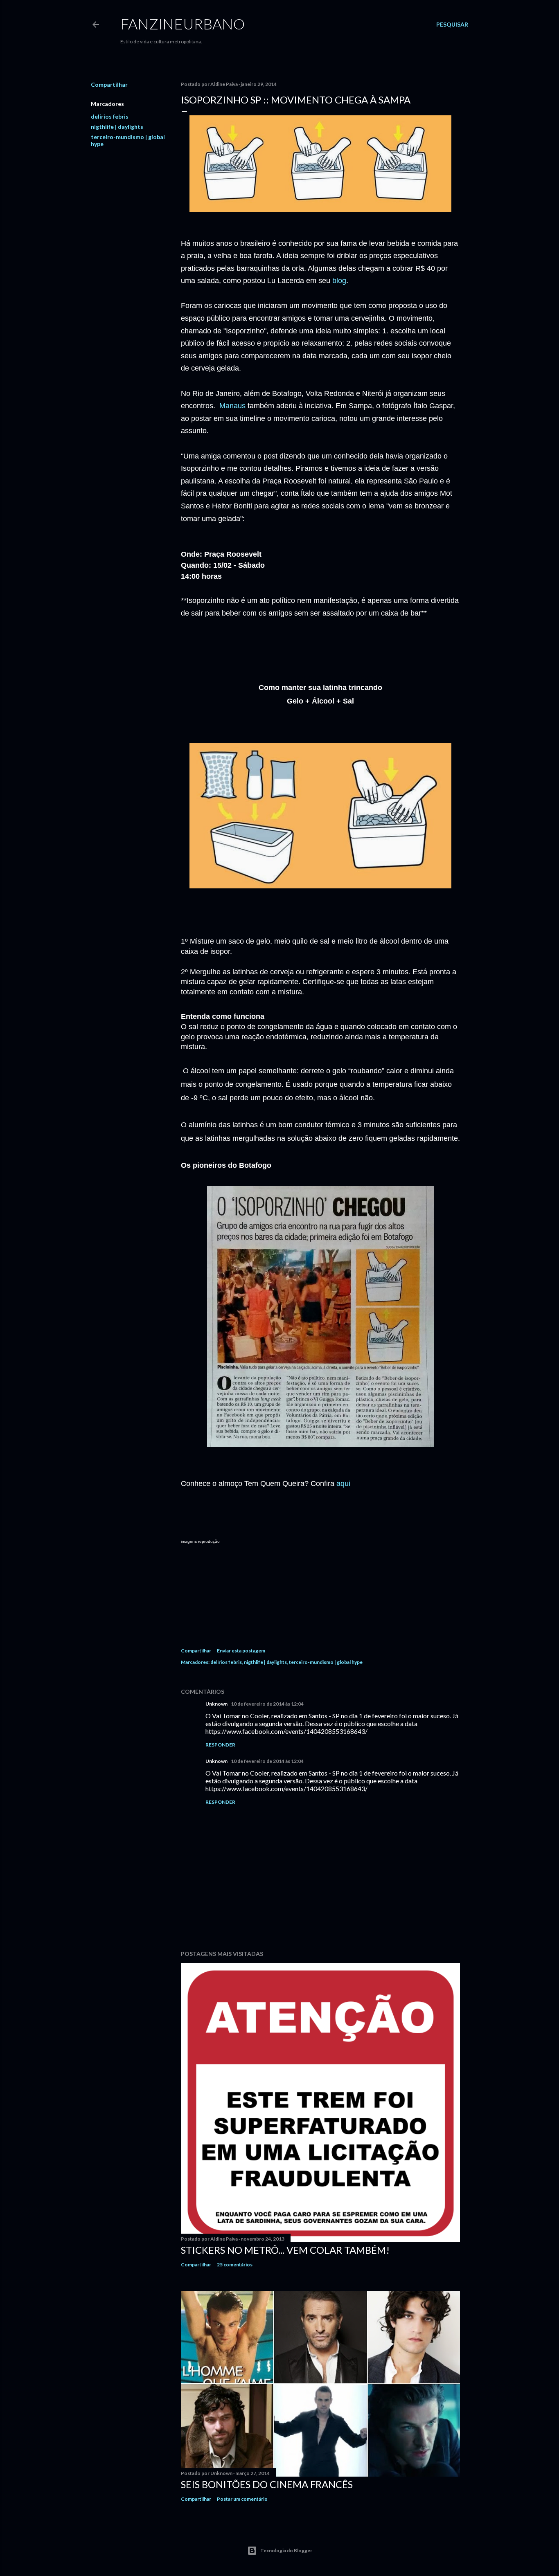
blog (339, 281)
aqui (343, 1484)
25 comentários (235, 2265)
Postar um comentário (242, 2499)
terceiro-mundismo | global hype (326, 1662)
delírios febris (110, 116)
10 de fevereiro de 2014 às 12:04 (267, 1704)
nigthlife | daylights (117, 127)
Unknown (216, 1704)
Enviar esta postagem (241, 1651)
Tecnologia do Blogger (286, 2550)
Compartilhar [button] (109, 84)
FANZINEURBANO (183, 24)
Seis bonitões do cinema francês (267, 2484)
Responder (220, 1745)
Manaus (232, 406)
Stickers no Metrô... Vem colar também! (285, 2250)
